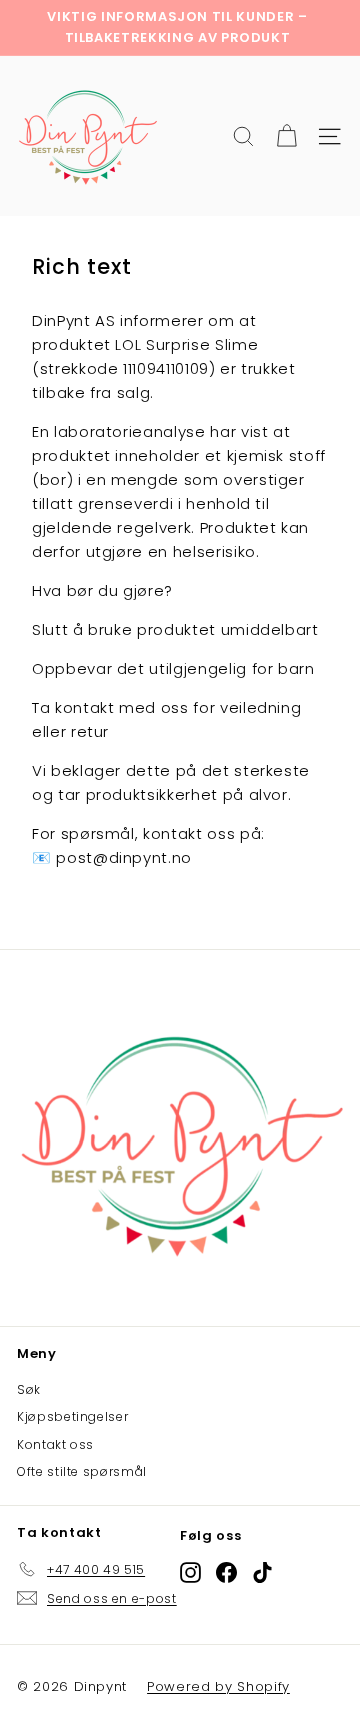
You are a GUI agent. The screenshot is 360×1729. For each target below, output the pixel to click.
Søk (29, 1389)
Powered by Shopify (218, 1686)
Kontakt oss (55, 1444)
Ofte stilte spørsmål (82, 1471)
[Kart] (286, 136)
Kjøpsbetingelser (72, 1416)
